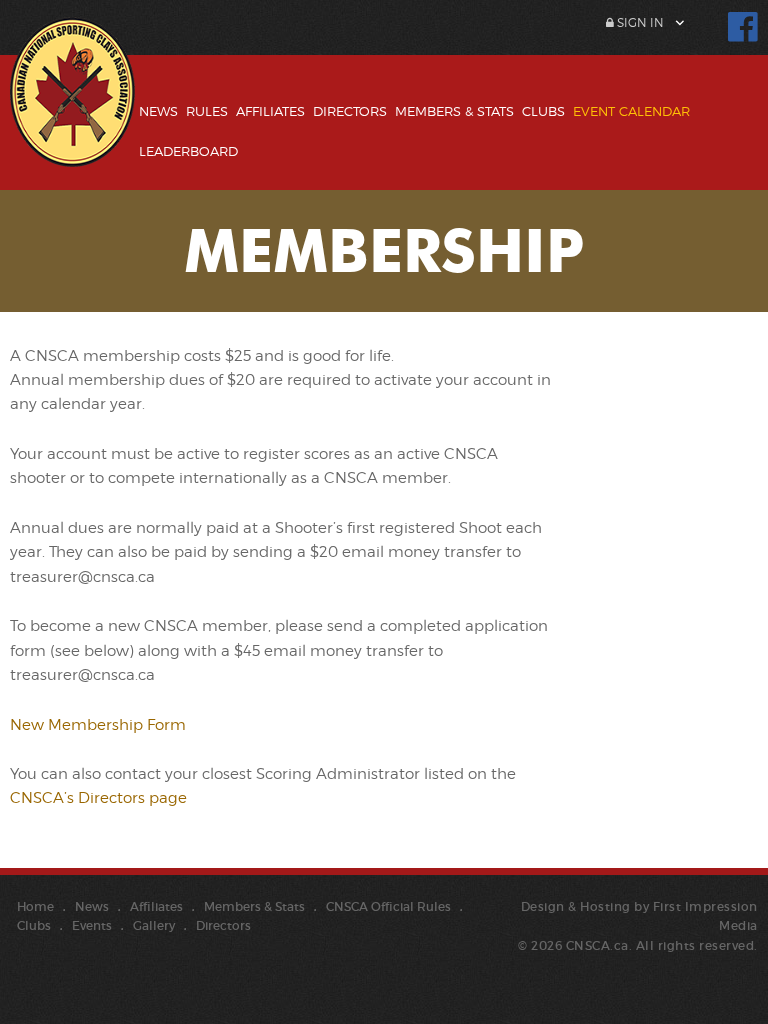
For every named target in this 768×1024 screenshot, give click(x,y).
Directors (350, 111)
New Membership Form (98, 725)
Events (92, 925)
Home (35, 906)
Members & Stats (454, 111)
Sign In (639, 22)
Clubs (543, 111)
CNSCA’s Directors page (98, 798)
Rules (207, 111)
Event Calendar (631, 111)
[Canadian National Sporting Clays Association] (72, 107)
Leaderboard (188, 151)
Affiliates (270, 111)
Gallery (154, 925)
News (158, 111)
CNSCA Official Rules (388, 906)
